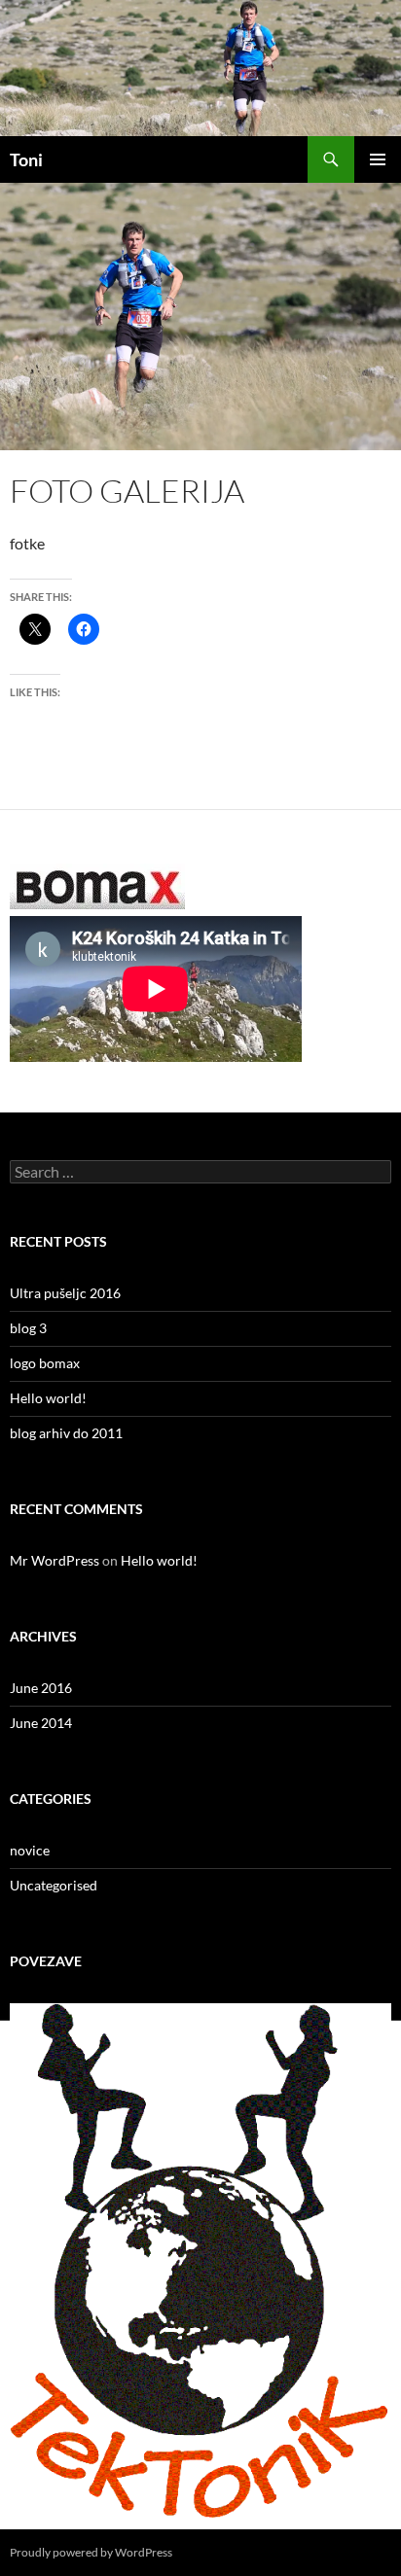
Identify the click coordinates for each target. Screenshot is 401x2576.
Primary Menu (378, 159)
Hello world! (48, 1398)
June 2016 (41, 1688)
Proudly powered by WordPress (91, 2552)
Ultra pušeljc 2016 (65, 1293)
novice (30, 1850)
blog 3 (28, 1328)
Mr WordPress (55, 1560)
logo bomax (45, 1363)
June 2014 (41, 1723)
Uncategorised (54, 1885)
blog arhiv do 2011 (66, 1433)
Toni (26, 159)
